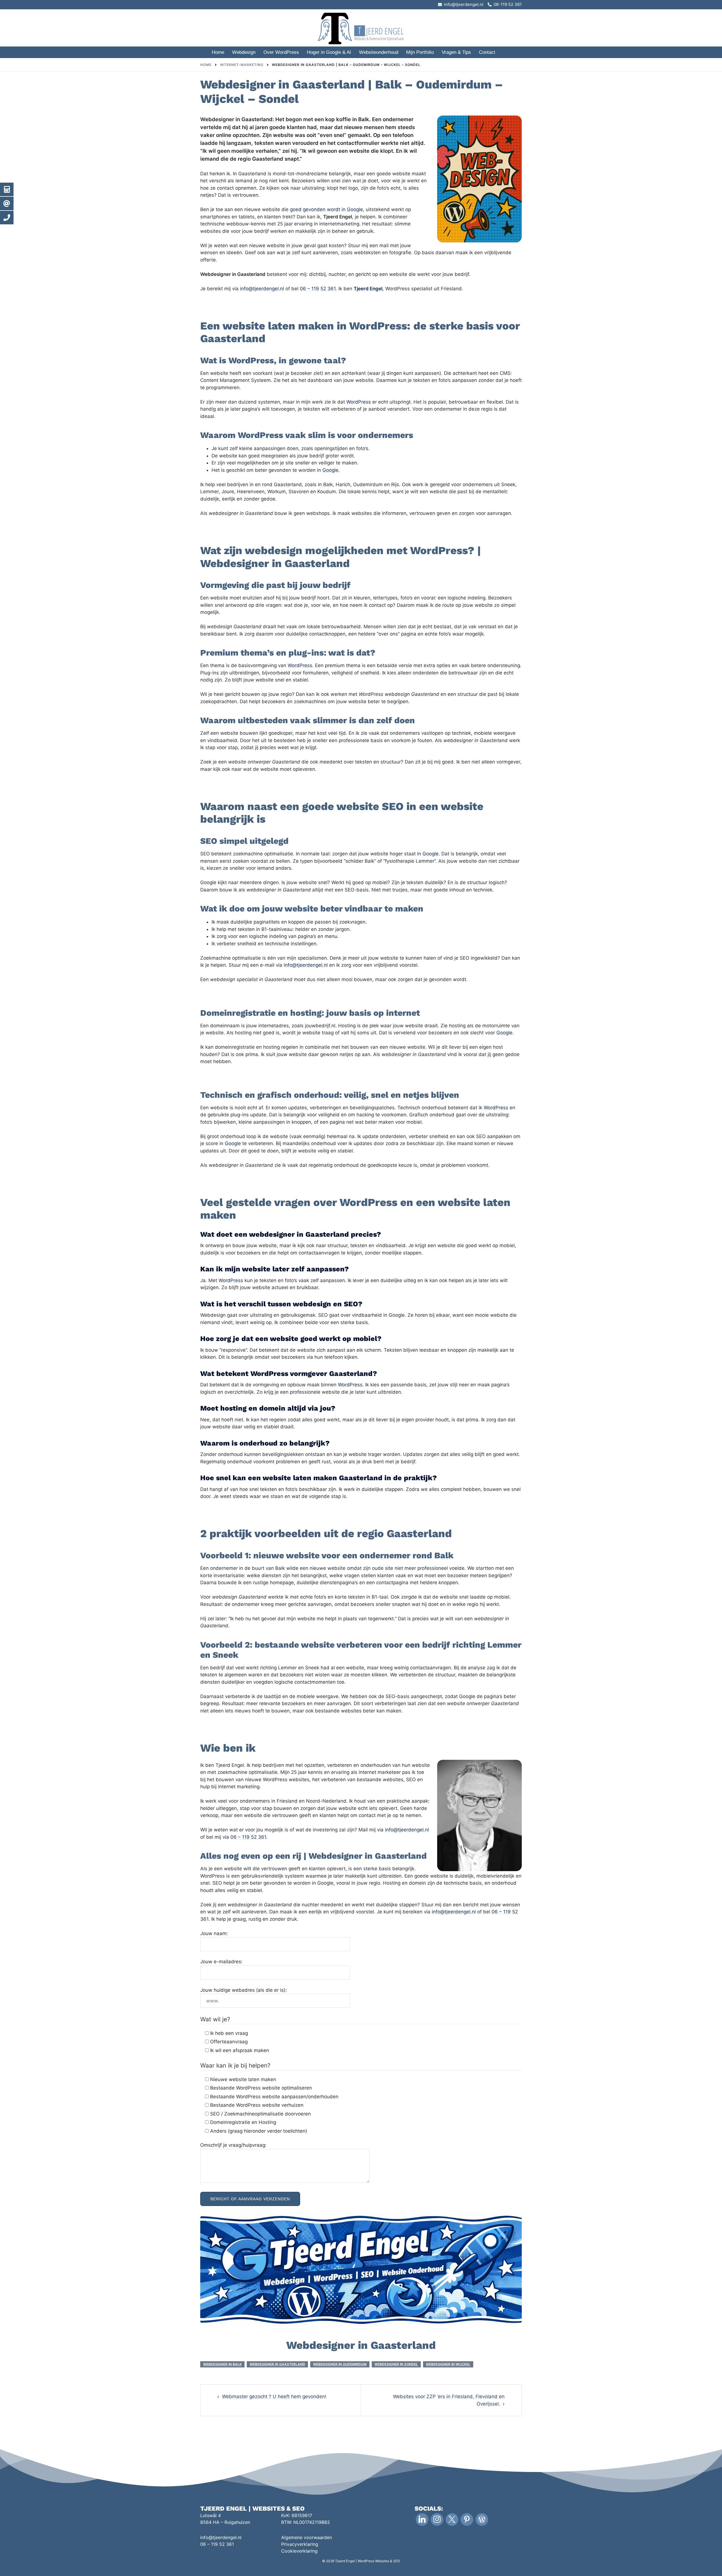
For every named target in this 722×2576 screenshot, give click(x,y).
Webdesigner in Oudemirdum (340, 2364)
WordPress (359, 402)
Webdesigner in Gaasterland (277, 2364)
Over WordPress (281, 52)
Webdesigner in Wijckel (448, 2364)
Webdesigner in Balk (222, 2364)
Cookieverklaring (299, 2551)
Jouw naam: (214, 1933)
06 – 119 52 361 (318, 289)
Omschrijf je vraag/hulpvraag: (233, 2145)
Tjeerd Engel (368, 289)
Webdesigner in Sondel (396, 2364)
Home (218, 52)
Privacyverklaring (300, 2544)
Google (330, 470)
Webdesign (244, 52)
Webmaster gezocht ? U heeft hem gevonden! (274, 2396)
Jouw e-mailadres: (221, 1962)
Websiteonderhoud (379, 52)
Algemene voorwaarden (307, 2537)
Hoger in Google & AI (329, 52)
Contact (487, 52)
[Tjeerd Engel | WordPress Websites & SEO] (361, 27)
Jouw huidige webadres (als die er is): (244, 1990)
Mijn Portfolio (420, 52)
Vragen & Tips (456, 52)
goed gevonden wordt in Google (326, 209)
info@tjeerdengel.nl (262, 289)
